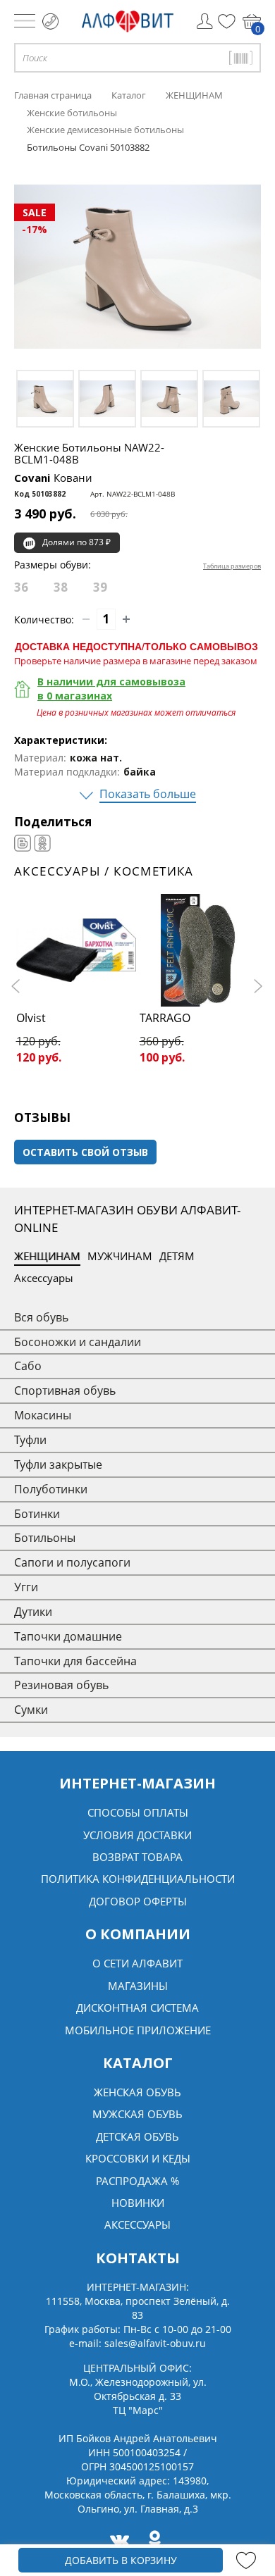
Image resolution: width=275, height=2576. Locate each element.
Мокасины (43, 1415)
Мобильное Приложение (138, 2030)
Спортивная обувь (65, 1390)
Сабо (28, 1366)
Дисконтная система (137, 2008)
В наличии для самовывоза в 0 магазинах (111, 689)
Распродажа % (137, 2181)
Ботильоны (45, 1538)
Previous (18, 986)
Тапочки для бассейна (75, 1661)
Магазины (138, 1986)
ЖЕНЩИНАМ (47, 1256)
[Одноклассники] (42, 843)
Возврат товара (137, 1857)
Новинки (138, 2203)
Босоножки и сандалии (78, 1342)
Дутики (33, 1612)
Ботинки (37, 1514)
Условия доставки (137, 1835)
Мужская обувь (137, 2114)
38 (61, 587)
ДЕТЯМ (177, 1256)
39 (100, 587)
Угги (26, 1587)
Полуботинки (51, 1489)
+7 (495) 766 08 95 (50, 21)
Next (257, 986)
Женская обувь (137, 2092)
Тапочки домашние (68, 1636)
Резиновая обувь (61, 1685)
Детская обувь (137, 2136)
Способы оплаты (138, 1812)
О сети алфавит (137, 1963)
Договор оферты (138, 1901)
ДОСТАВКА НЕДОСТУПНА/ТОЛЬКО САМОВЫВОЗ (136, 646)
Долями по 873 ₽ (77, 542)
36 (21, 587)
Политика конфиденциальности (138, 1879)
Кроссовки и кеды (138, 2158)
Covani (53, 478)
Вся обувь (41, 1317)
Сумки (31, 1710)
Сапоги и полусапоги (72, 1562)
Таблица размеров (232, 566)
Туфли (30, 1440)
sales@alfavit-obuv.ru (155, 2343)
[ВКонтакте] (23, 843)
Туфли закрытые (58, 1464)
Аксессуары (44, 1278)
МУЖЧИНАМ (120, 1256)
